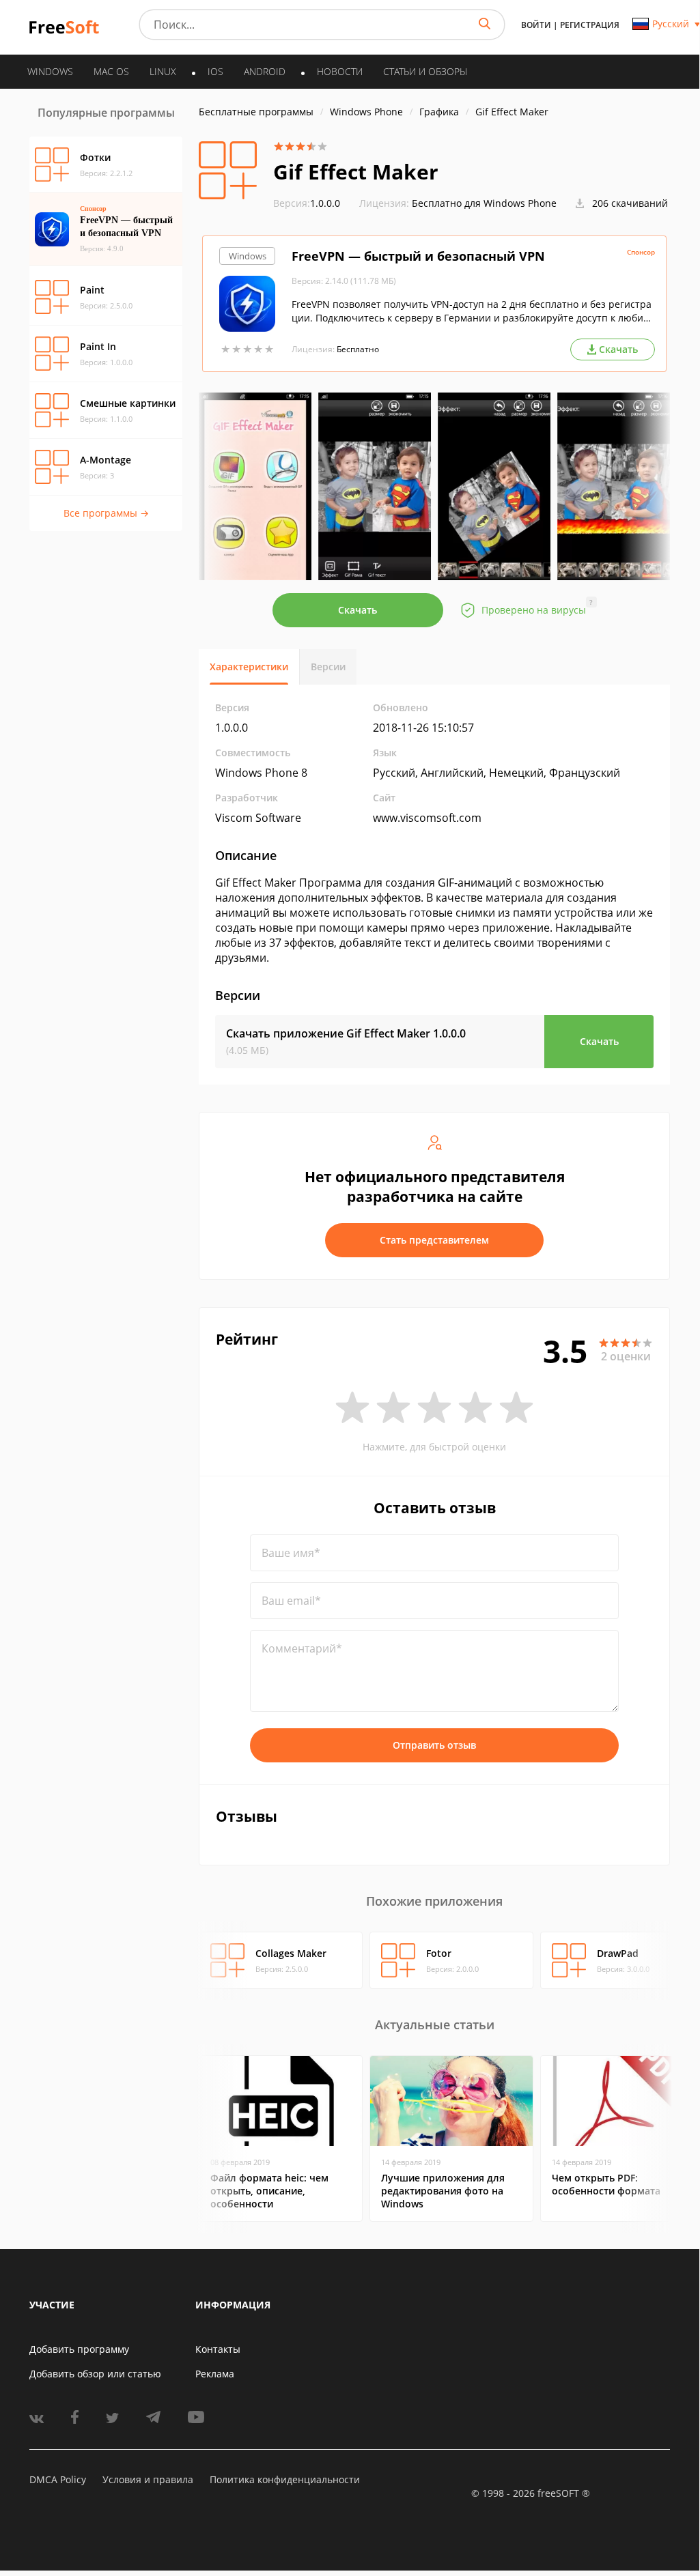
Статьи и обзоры (425, 71)
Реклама (215, 2374)
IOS (215, 71)
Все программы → (106, 513)
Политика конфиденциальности (285, 2479)
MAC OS (111, 71)
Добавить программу (79, 2349)
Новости (340, 71)
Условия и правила (148, 2479)
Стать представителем (434, 1240)
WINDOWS (50, 71)
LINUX (163, 71)
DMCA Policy (58, 2479)
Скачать (358, 610)
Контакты (218, 2349)
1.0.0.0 (307, 203)
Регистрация (590, 25)
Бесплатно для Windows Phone (484, 203)
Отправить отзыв (434, 1745)
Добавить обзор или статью (95, 2374)
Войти (536, 25)
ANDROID (265, 71)
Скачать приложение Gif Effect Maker (346, 1033)
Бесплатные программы (256, 112)
